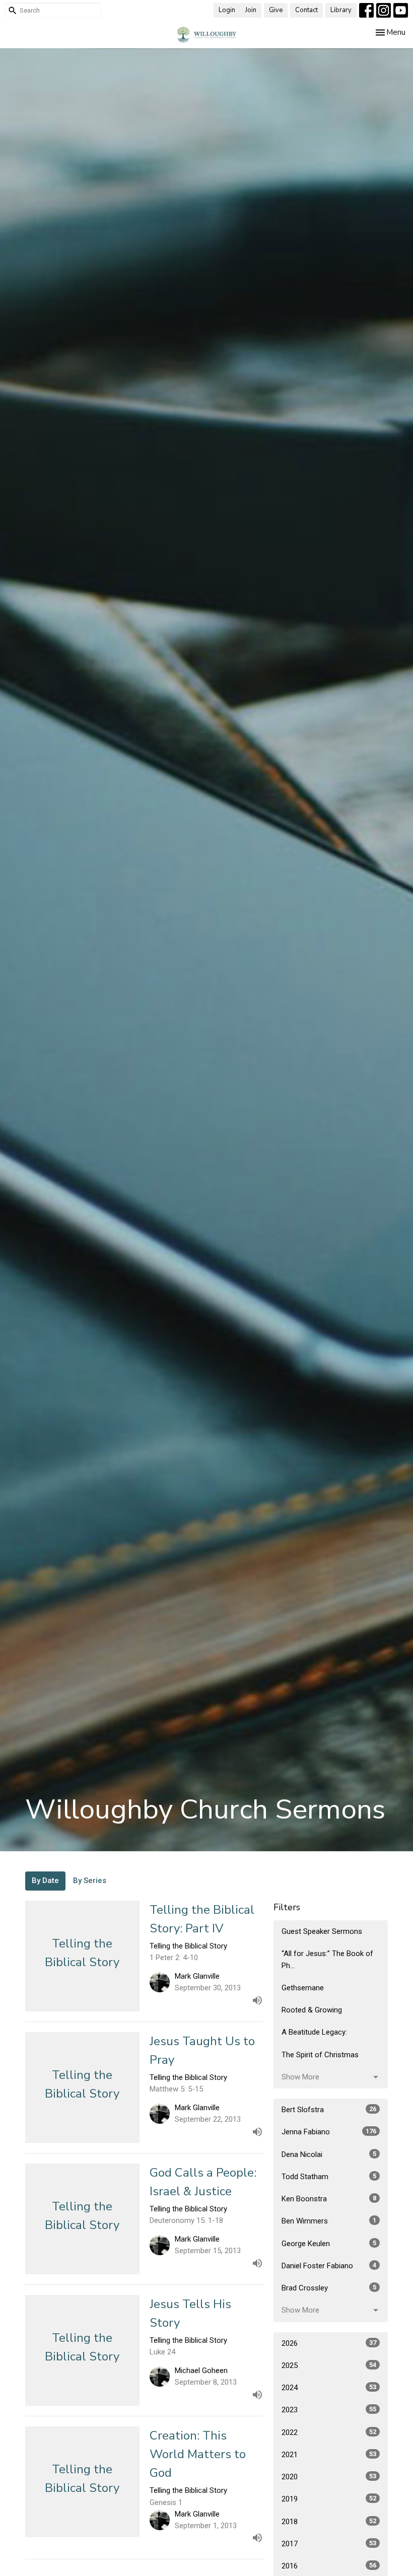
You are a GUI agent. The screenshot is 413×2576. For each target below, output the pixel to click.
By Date (45, 1881)
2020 (329, 2477)
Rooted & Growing (312, 2010)
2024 (329, 2388)
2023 (329, 2410)
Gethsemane (303, 1988)
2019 (329, 2499)
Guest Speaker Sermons (322, 1931)
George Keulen (329, 2244)
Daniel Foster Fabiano (329, 2266)
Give (276, 10)
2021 (329, 2455)
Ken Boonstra (329, 2199)
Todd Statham (329, 2177)
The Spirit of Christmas (320, 2055)
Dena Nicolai (329, 2154)
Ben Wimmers (329, 2221)
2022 (329, 2432)
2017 (329, 2544)
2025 (329, 2365)
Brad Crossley (329, 2288)
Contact (306, 10)
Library (341, 10)
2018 (329, 2522)
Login (227, 10)
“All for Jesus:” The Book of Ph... (327, 1959)
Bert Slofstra (329, 2110)
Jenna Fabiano (329, 2132)
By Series (90, 1881)
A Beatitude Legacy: (314, 2032)
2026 (329, 2343)
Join (251, 10)
